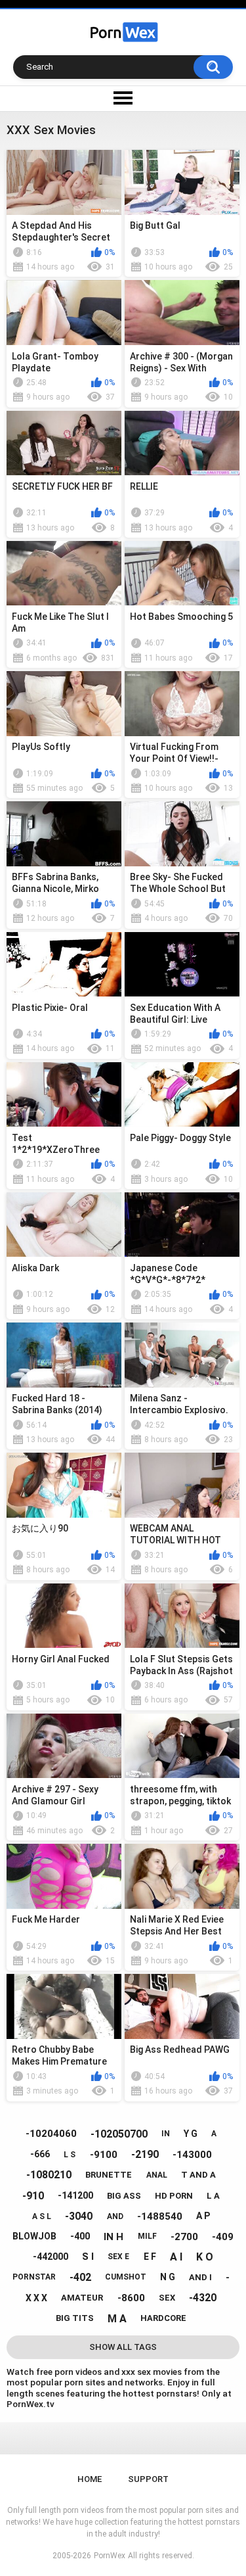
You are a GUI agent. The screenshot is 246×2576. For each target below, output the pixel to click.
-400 (80, 2236)
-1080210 (49, 2175)
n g (168, 2277)
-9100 (104, 2155)
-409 (223, 2237)
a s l (42, 2216)
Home (90, 2479)
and (115, 2216)
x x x (36, 2298)
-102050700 (119, 2134)
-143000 (192, 2155)
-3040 (79, 2216)
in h (113, 2237)
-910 (33, 2196)
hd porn (174, 2196)
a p (203, 2216)
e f (150, 2257)
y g (191, 2134)
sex (167, 2298)
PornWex (110, 2556)
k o (205, 2257)
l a (213, 2196)
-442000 (51, 2257)
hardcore (163, 2318)
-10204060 (51, 2134)
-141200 (75, 2195)
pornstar (34, 2277)
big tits (75, 2318)
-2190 (145, 2154)
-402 (80, 2277)
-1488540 (160, 2216)
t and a (198, 2175)
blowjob (34, 2236)
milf (147, 2236)
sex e (118, 2257)
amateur (82, 2298)
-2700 (184, 2237)
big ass (124, 2196)
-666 (40, 2154)
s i (88, 2257)
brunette (109, 2175)
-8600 (131, 2298)
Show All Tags (123, 2347)
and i (200, 2277)
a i (176, 2257)
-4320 (203, 2298)
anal (157, 2175)
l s (70, 2155)
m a (117, 2319)
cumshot (126, 2277)
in (166, 2134)
